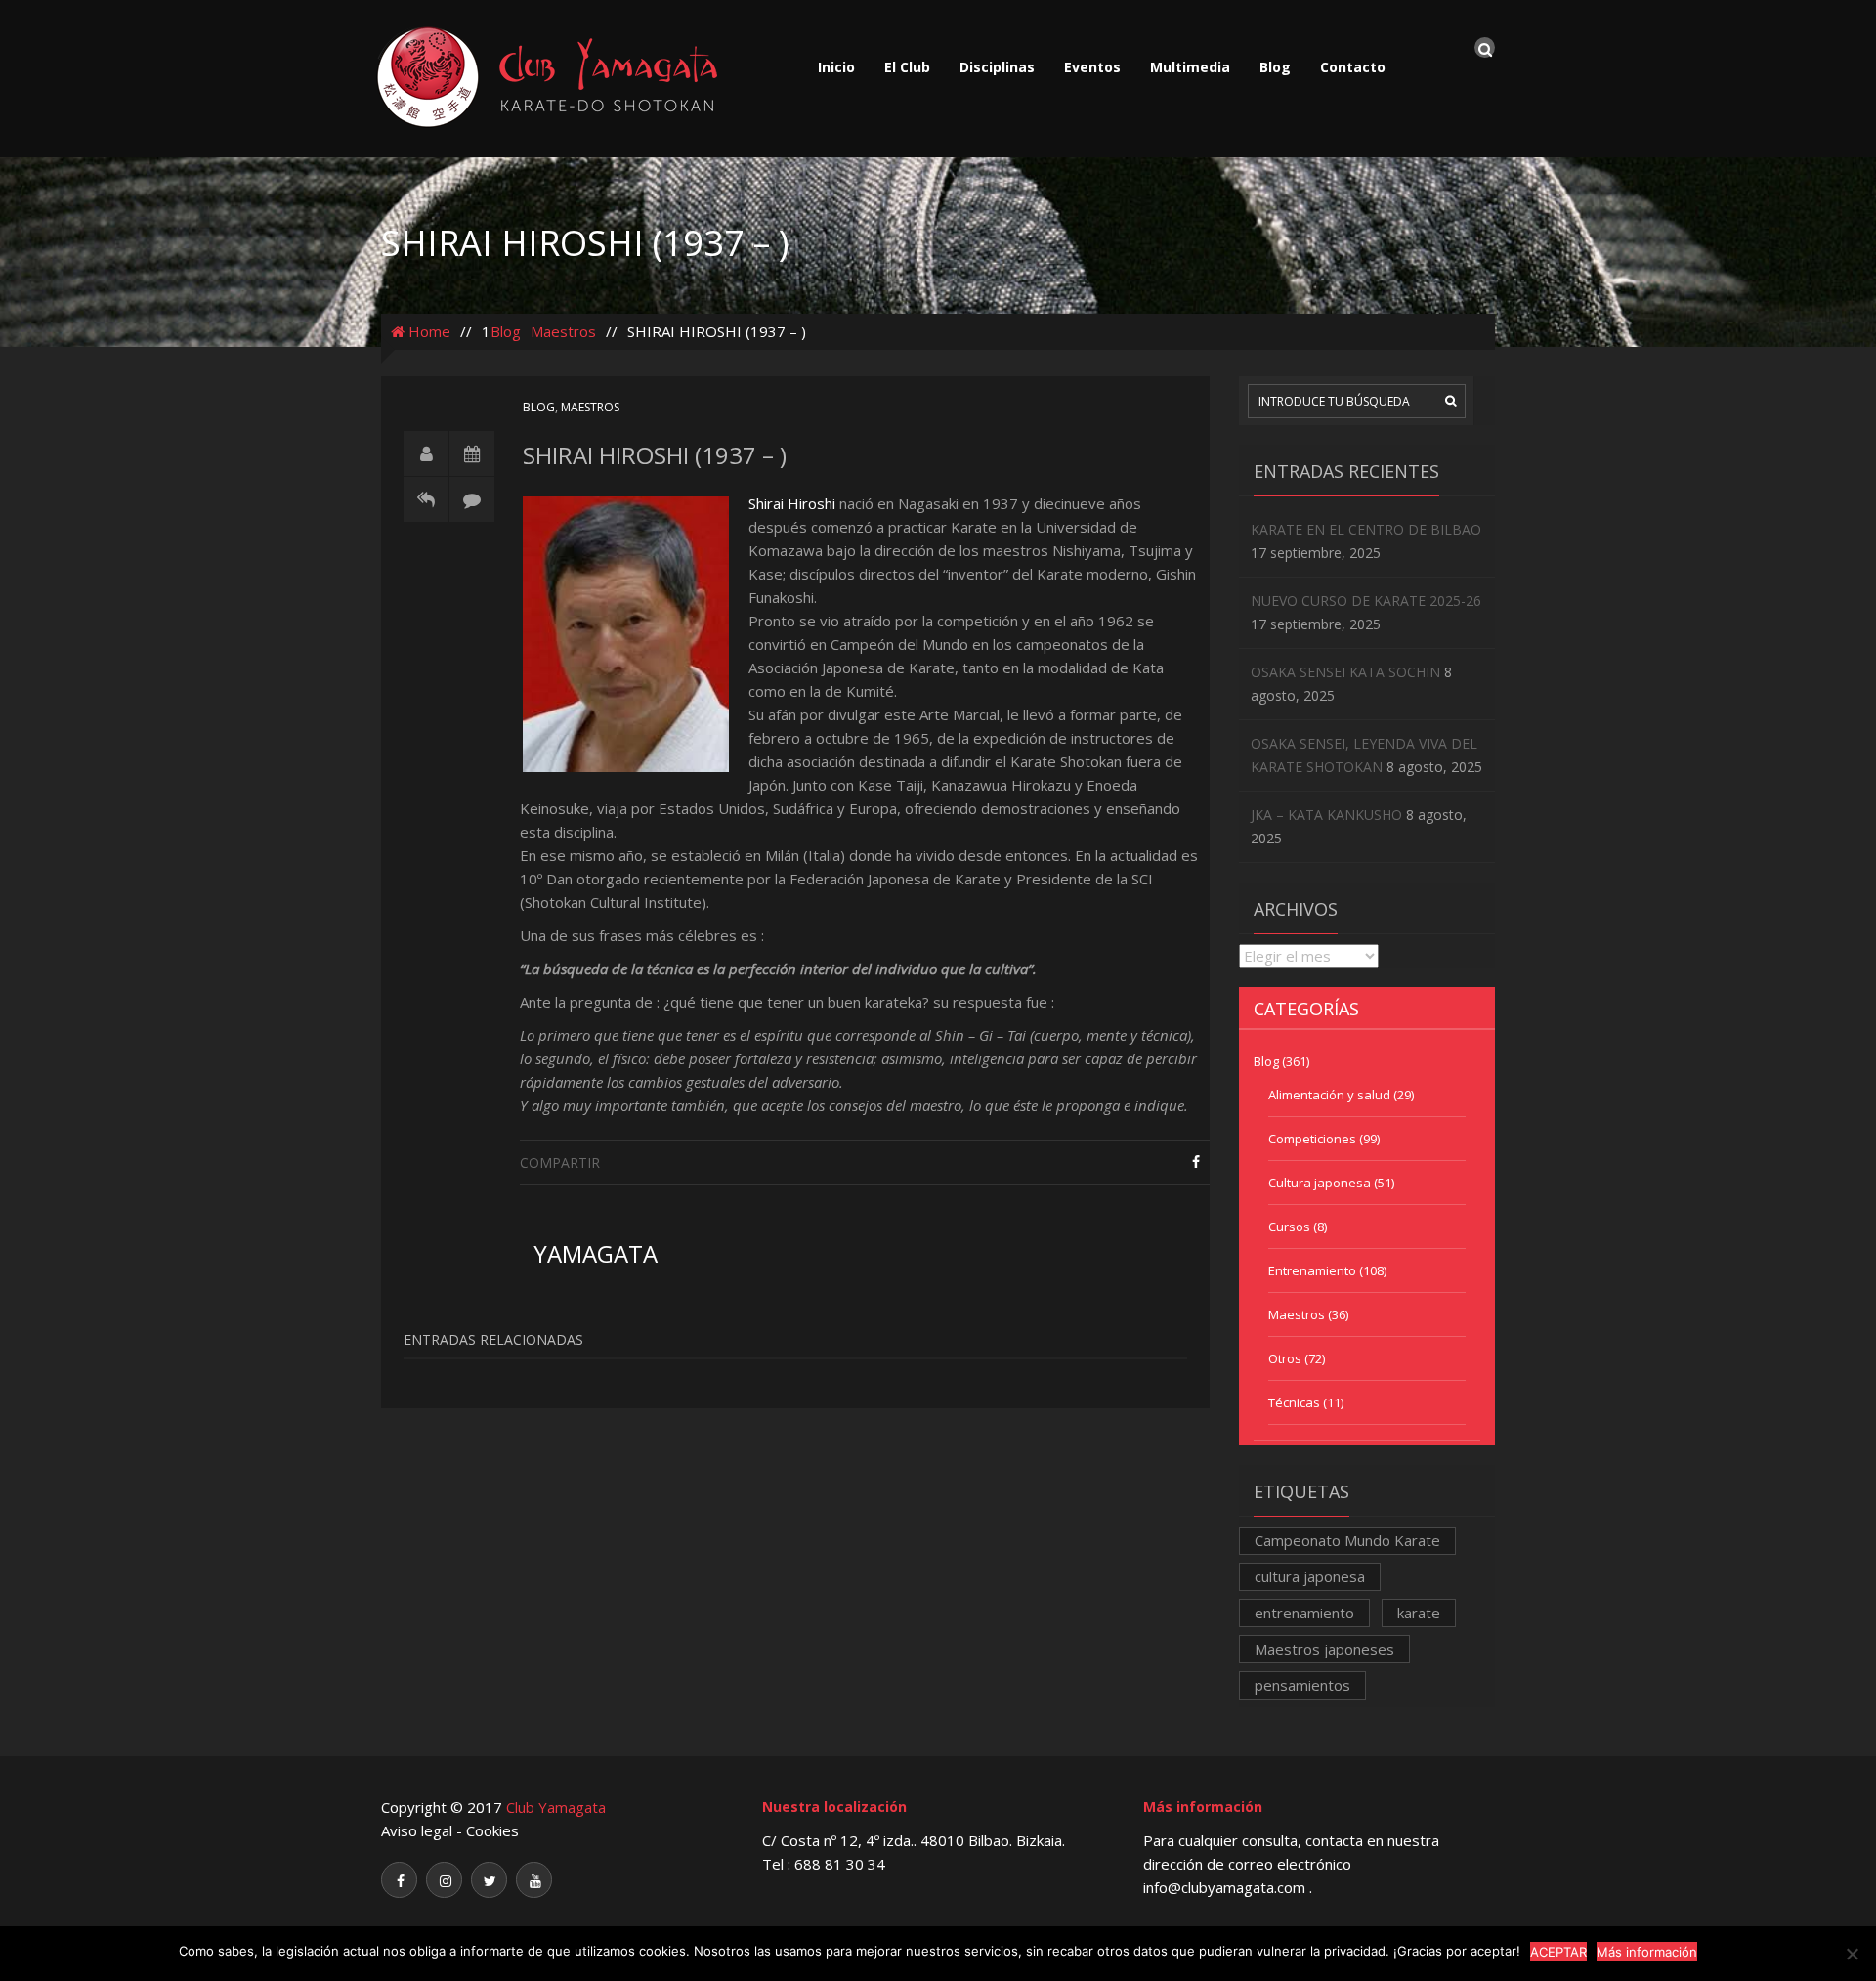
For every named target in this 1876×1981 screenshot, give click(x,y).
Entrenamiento (1312, 1270)
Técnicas (1294, 1402)
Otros (1285, 1358)
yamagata (596, 1253)
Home (427, 331)
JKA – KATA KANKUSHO (1326, 815)
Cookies (492, 1830)
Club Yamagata (556, 1807)
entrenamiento (1304, 1613)
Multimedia (1190, 67)
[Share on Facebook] (1196, 1162)
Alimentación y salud (1329, 1095)
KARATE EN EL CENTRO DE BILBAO (1366, 529)
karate (1419, 1613)
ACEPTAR (1558, 1952)
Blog (1275, 67)
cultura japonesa (1310, 1576)
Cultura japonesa (1320, 1183)
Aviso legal (417, 1830)
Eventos (1092, 67)
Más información (1647, 1952)
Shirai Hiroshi (792, 503)
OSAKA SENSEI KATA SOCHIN (1345, 672)
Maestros (563, 331)
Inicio (836, 67)
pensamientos (1302, 1685)
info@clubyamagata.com (1226, 1887)
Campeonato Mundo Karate (1347, 1540)
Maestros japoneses (1324, 1649)
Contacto (1353, 67)
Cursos (1289, 1227)
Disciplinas (997, 67)
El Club (907, 67)
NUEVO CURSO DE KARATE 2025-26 (1366, 601)
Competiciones (1312, 1139)
